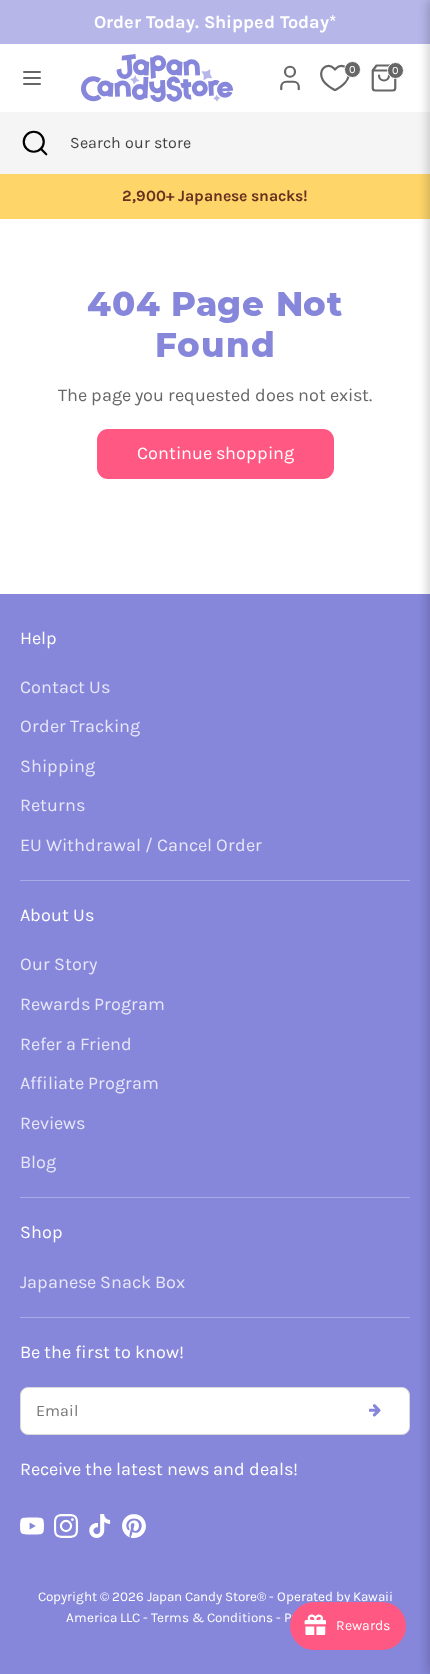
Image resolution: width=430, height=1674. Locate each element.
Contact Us (65, 687)
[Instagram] (66, 1526)
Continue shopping (215, 453)
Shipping (57, 766)
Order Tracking (80, 726)
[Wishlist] (335, 78)
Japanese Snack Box (102, 1282)
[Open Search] (35, 143)
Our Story (58, 964)
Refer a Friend (76, 1044)
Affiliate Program (89, 1083)
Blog (38, 1162)
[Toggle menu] (32, 77)
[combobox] (157, 143)
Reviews (52, 1123)
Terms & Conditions (212, 1617)
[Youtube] (32, 1526)
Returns (52, 805)
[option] (215, 196)
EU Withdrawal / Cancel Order (141, 845)
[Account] (290, 72)
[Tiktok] (100, 1526)
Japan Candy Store (202, 1596)
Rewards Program (92, 1004)
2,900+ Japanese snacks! (215, 196)
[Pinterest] (134, 1526)
